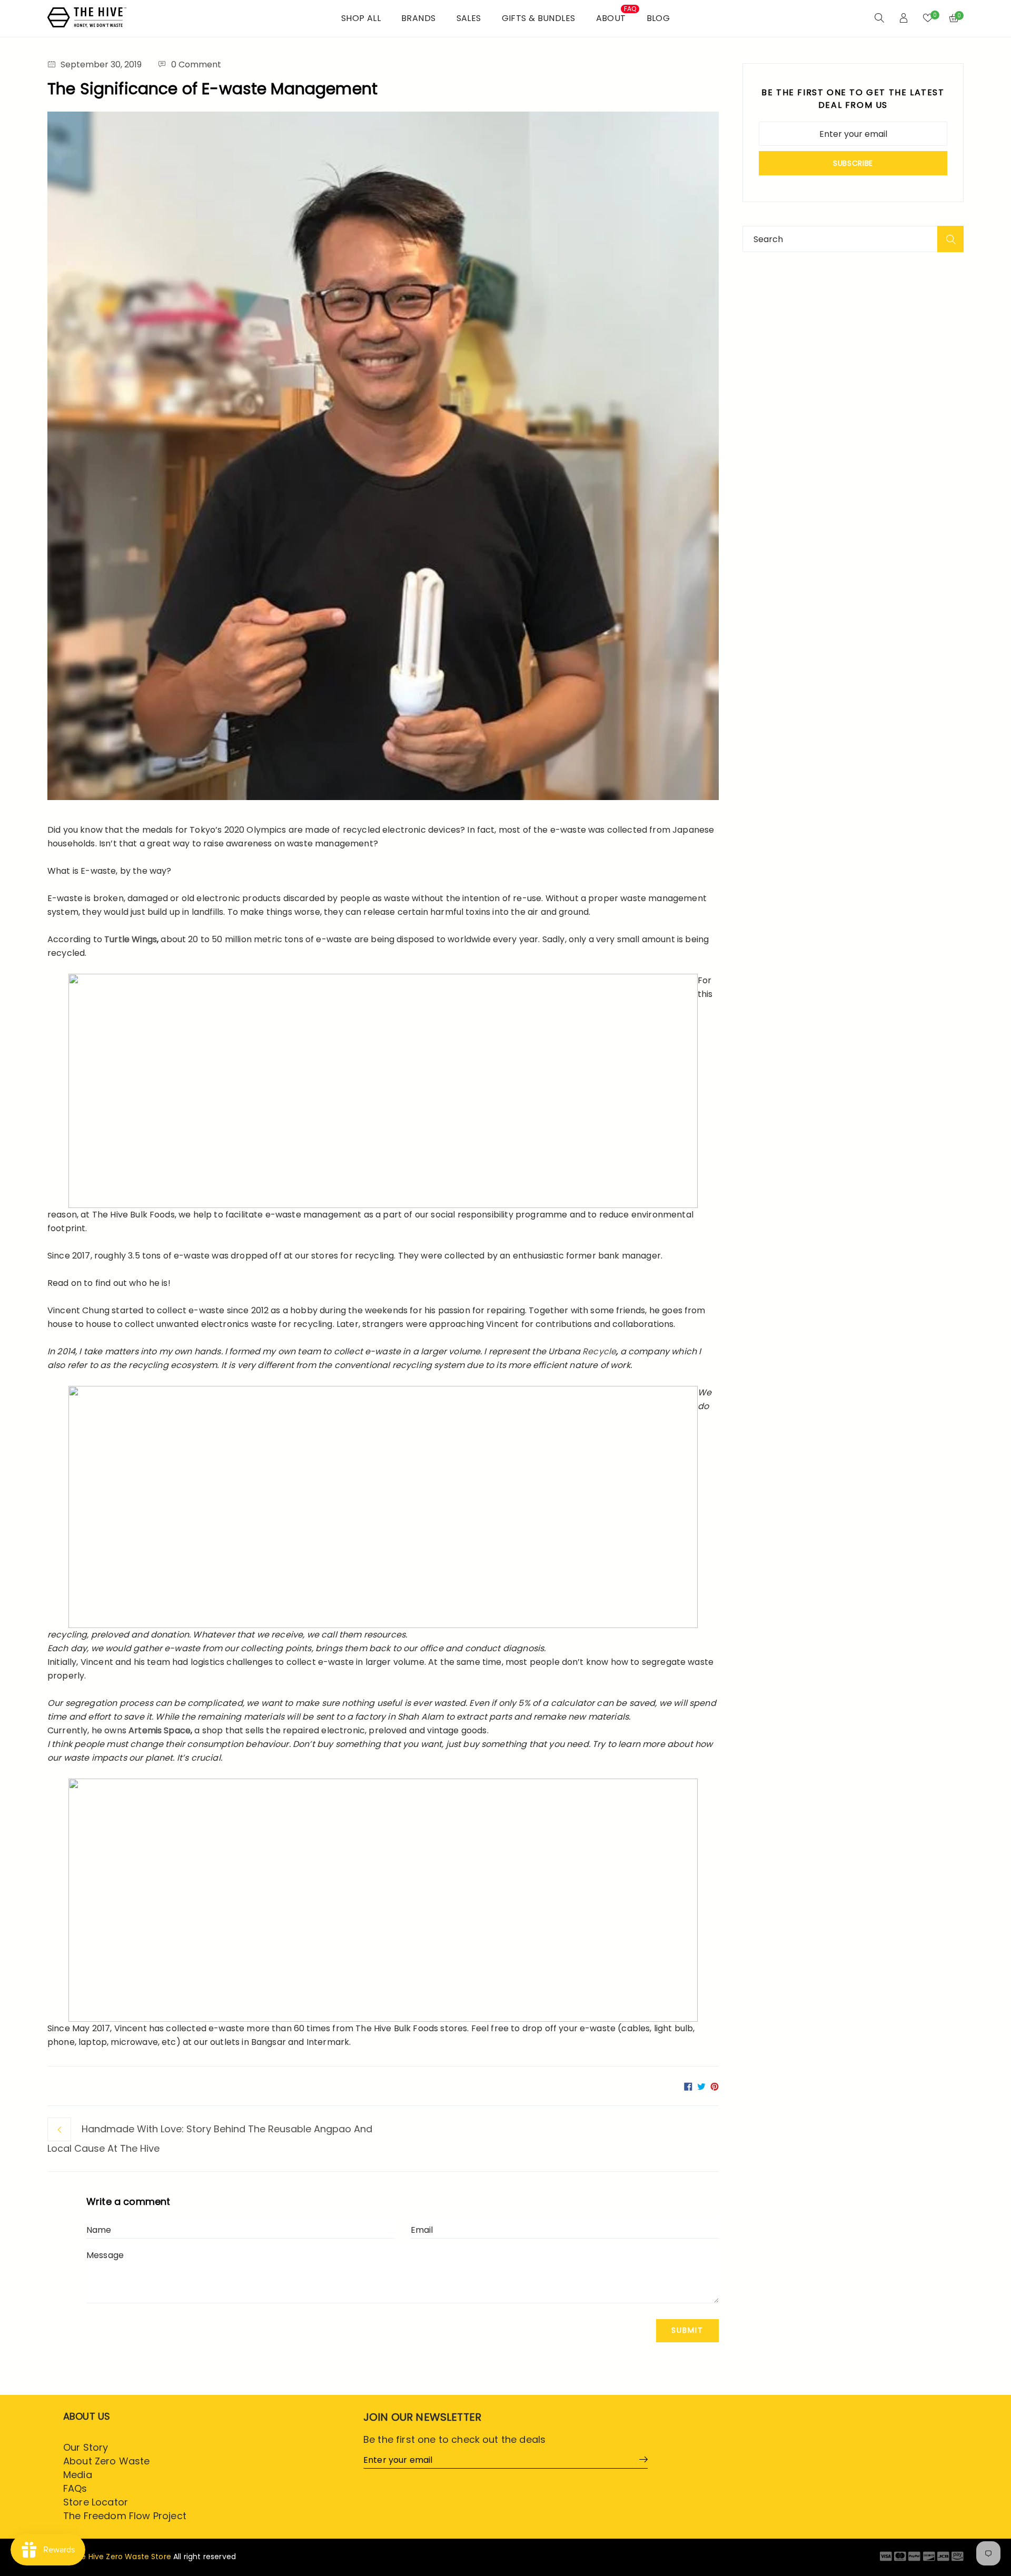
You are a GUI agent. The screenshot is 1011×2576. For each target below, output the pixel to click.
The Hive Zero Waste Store (121, 2557)
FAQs (75, 2488)
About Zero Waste (107, 2461)
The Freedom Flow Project (125, 2516)
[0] (928, 19)
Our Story (86, 2447)
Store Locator (96, 2502)
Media (78, 2475)
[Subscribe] (640, 2459)
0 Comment (196, 64)
